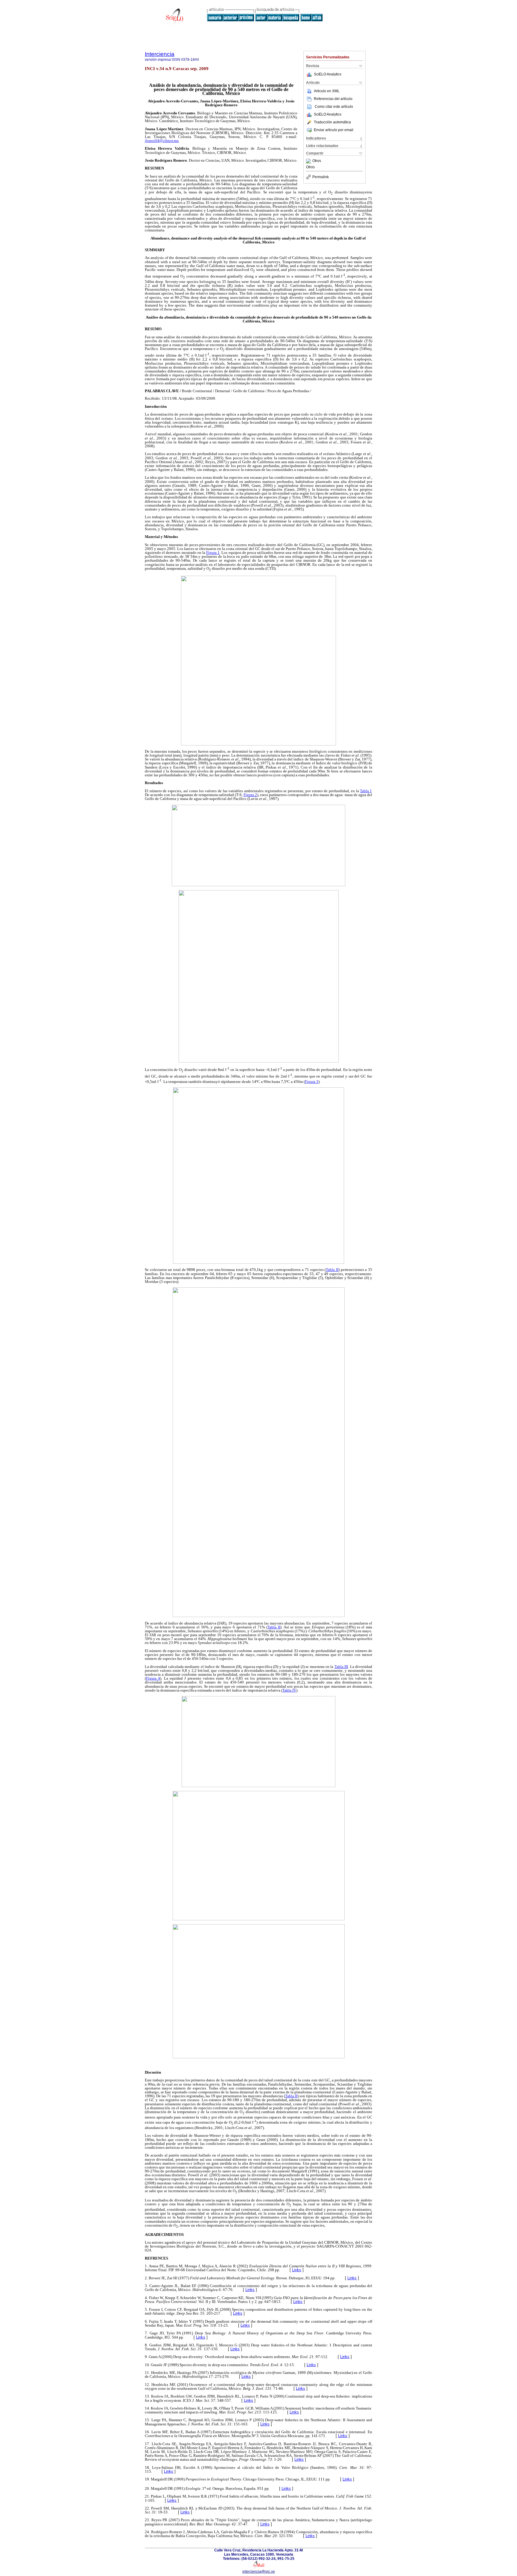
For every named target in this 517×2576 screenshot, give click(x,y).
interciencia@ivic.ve (259, 2572)
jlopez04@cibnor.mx (162, 141)
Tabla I (366, 791)
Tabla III (341, 1667)
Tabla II (332, 1270)
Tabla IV (289, 1690)
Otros (317, 161)
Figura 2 (250, 795)
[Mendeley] (309, 161)
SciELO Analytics (328, 74)
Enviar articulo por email (334, 130)
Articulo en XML (327, 91)
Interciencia (160, 54)
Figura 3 (312, 1082)
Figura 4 (153, 1678)
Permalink (321, 177)
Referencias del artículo (333, 99)
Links (297, 2270)
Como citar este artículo (334, 107)
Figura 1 (213, 553)
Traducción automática (332, 122)
